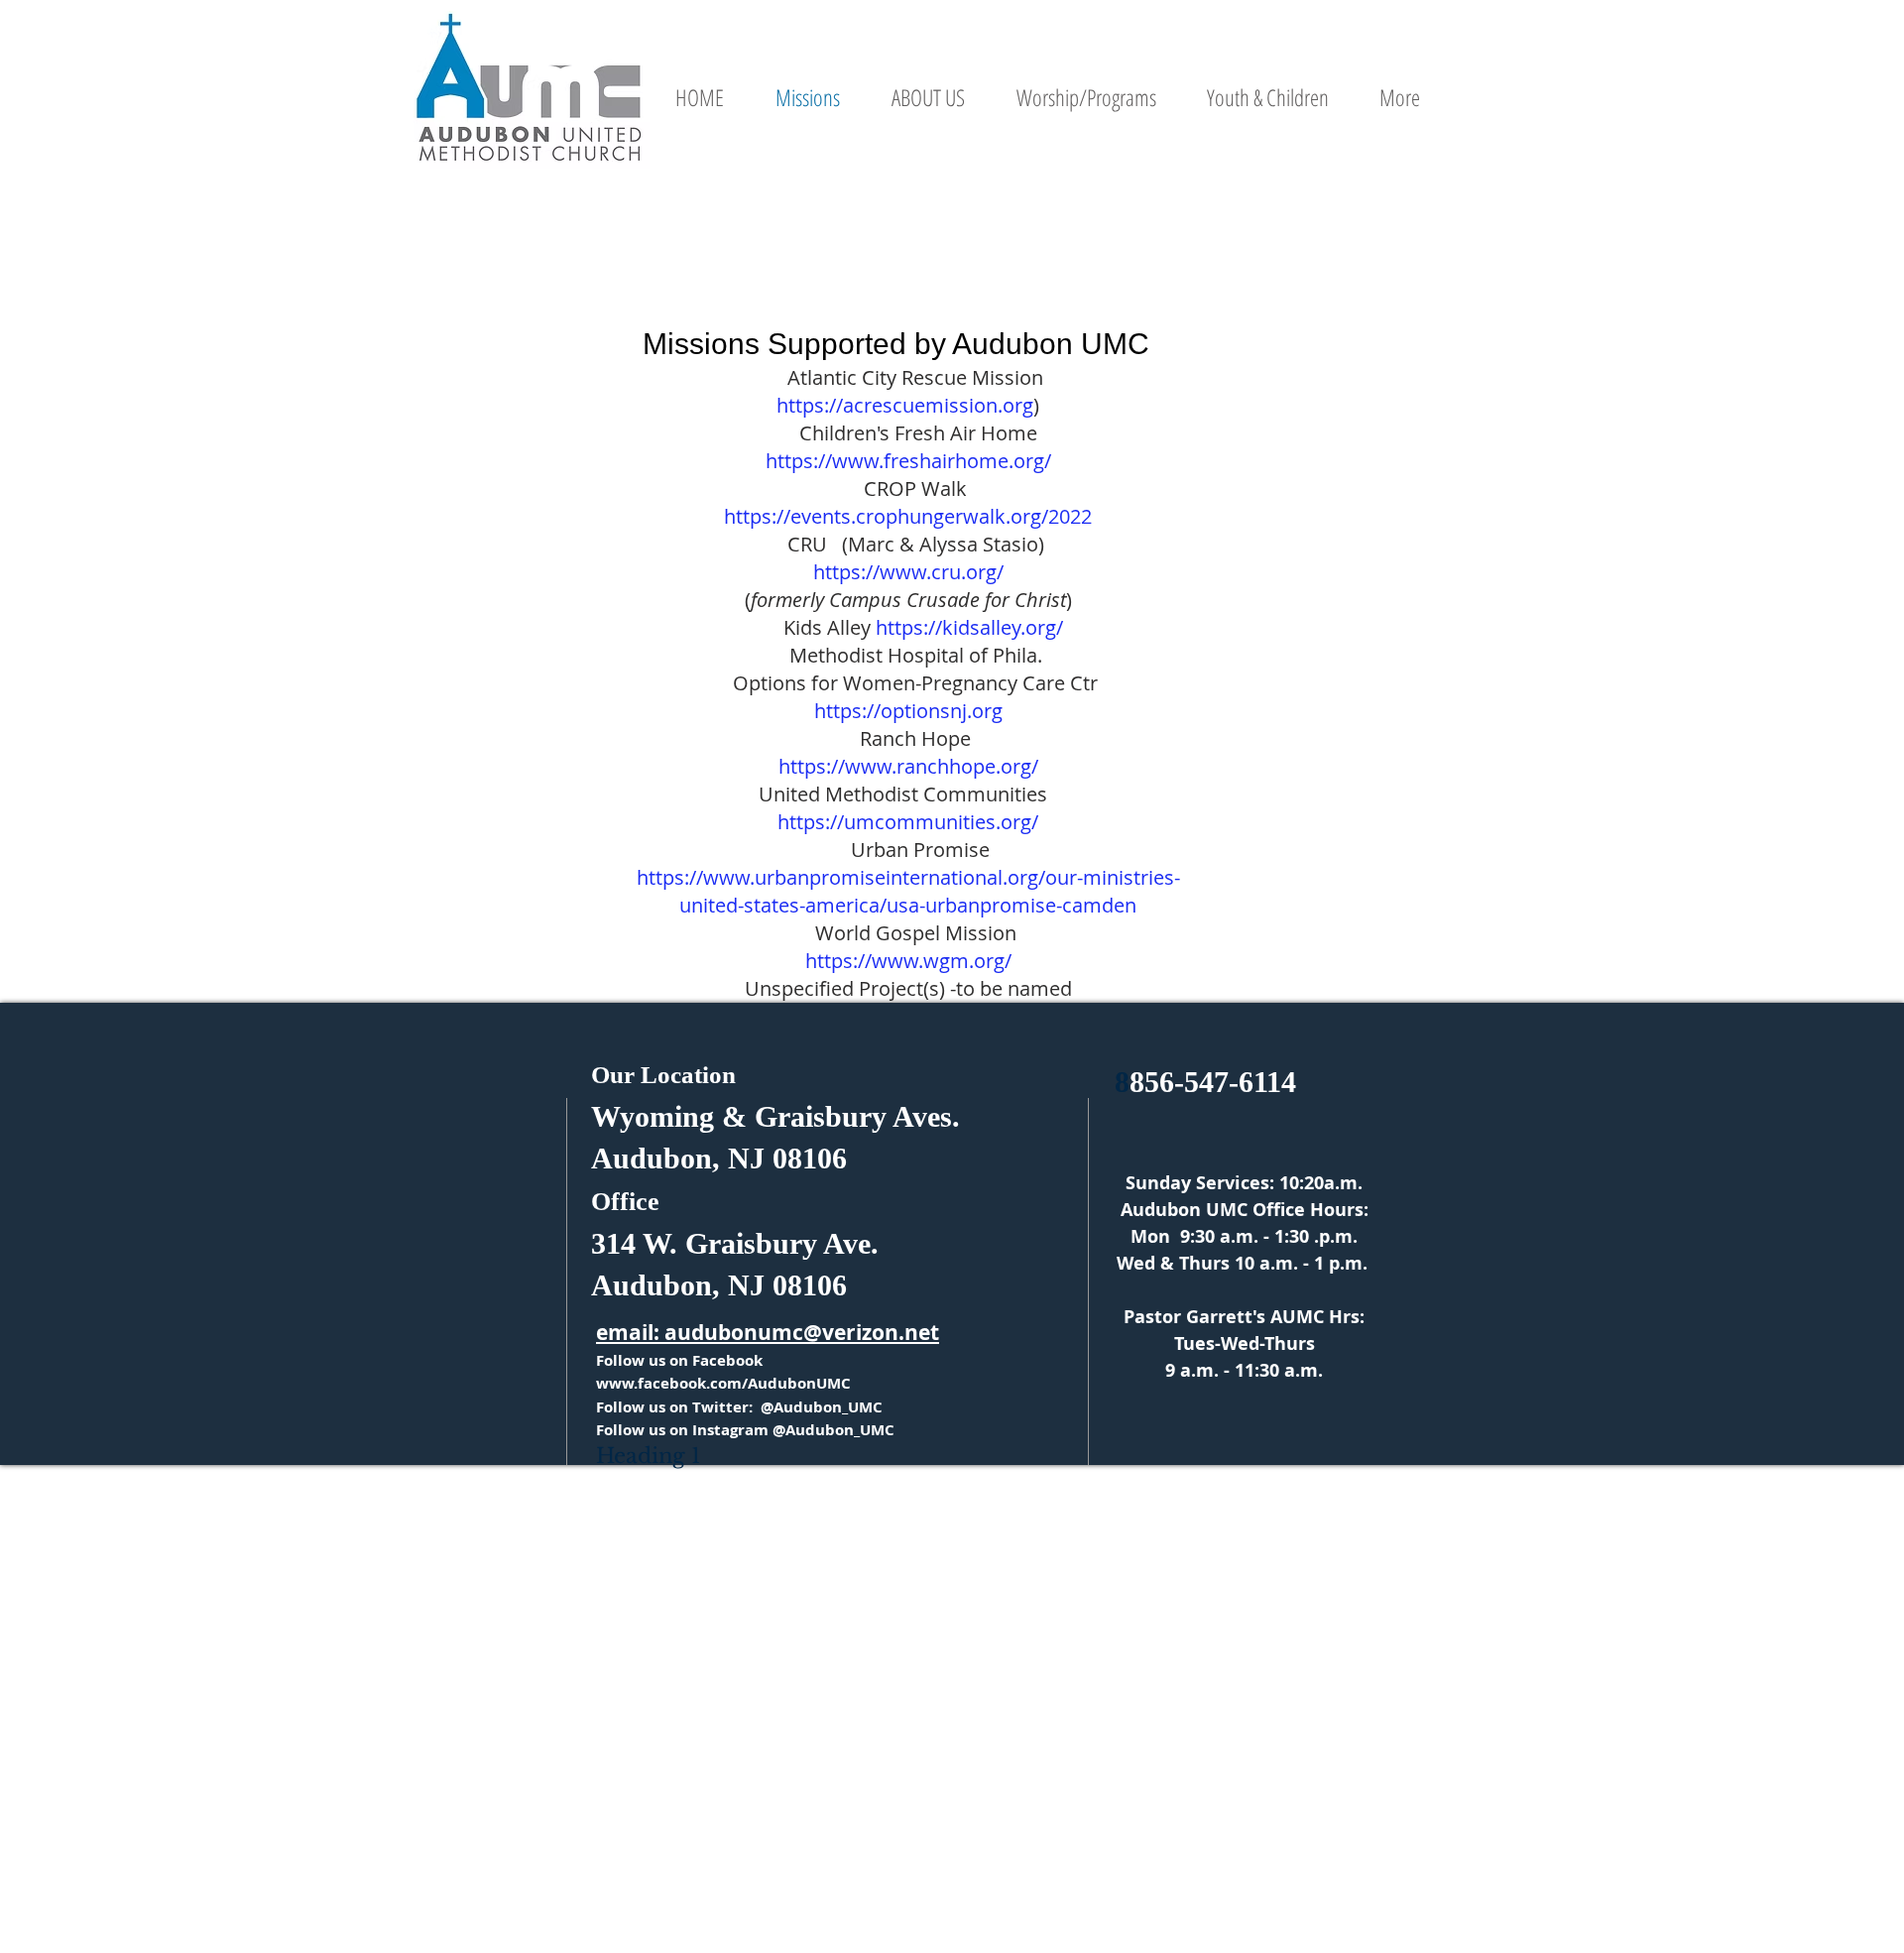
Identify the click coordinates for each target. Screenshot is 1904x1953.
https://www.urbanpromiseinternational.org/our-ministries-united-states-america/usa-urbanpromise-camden (908, 891)
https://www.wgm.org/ (908, 961)
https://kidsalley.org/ (969, 627)
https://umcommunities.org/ (908, 822)
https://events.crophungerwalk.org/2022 (908, 516)
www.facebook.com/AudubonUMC (723, 1383)
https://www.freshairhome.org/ (908, 461)
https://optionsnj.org (908, 711)
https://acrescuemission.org (905, 405)
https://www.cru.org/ (908, 572)
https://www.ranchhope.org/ (908, 766)
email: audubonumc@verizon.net (768, 1333)
